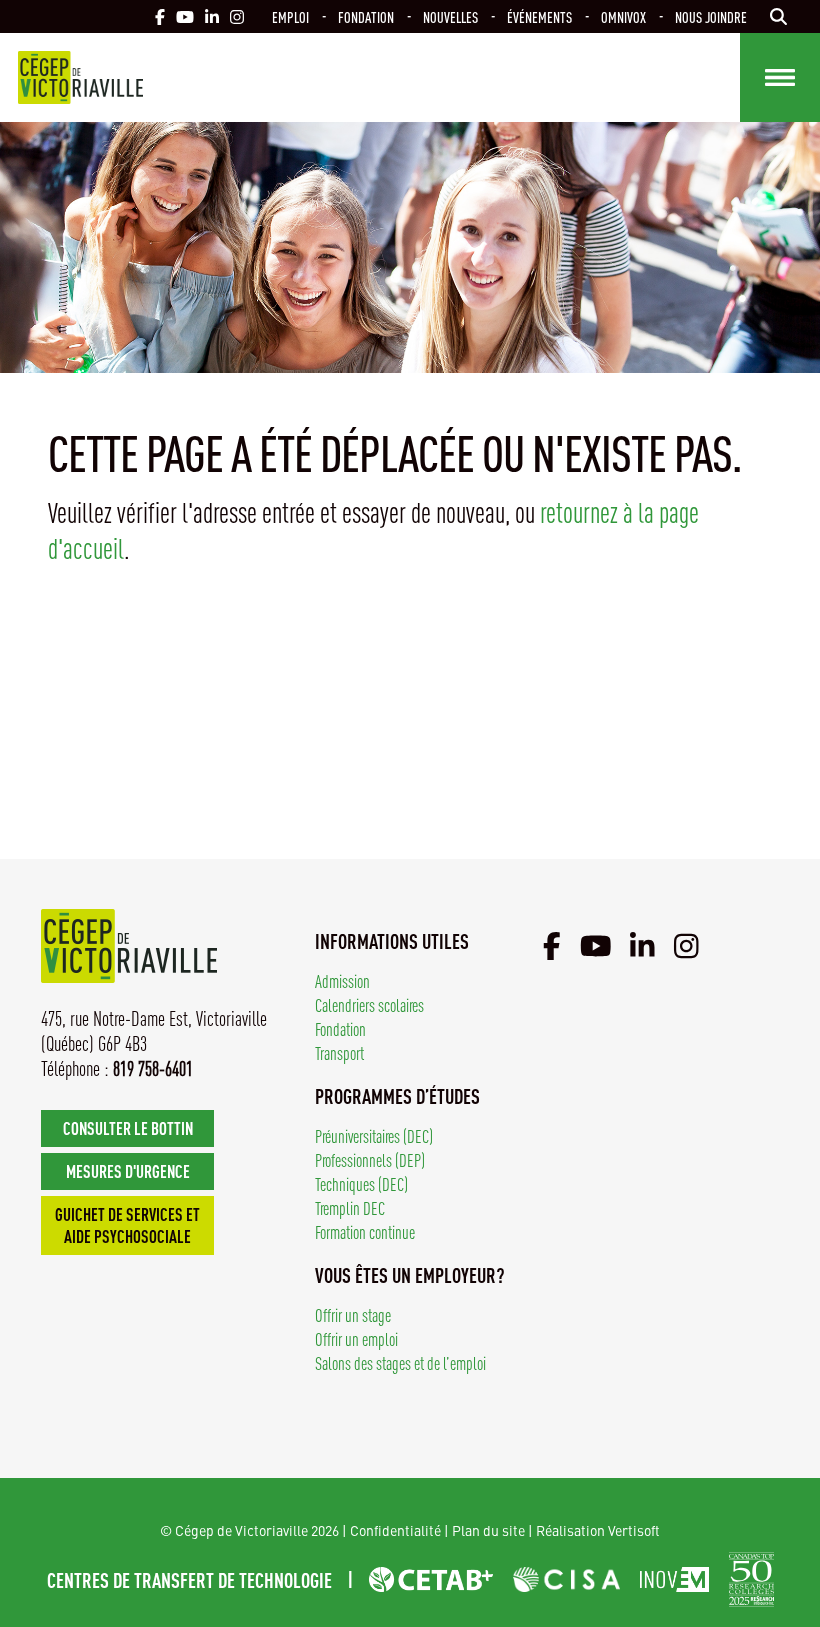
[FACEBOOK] (160, 16)
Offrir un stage (353, 1314)
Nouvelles (450, 16)
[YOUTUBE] (185, 16)
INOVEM (674, 1579)
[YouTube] (596, 945)
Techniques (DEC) (361, 1183)
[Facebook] (552, 945)
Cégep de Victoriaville (80, 77)
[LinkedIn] (642, 945)
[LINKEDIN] (212, 16)
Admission (342, 980)
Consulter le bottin (128, 1127)
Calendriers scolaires (369, 1004)
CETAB (431, 1579)
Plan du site (488, 1530)
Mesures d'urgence (128, 1170)
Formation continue (365, 1231)
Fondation (366, 16)
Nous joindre (711, 16)
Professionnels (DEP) (370, 1159)
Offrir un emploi (356, 1338)
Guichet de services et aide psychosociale (127, 1224)
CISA (566, 1579)
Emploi (290, 16)
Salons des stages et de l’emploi (400, 1362)
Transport (339, 1052)
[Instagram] (686, 945)
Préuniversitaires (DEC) (374, 1135)
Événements (539, 16)
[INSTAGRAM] (237, 16)
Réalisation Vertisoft (598, 1530)
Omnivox (623, 16)
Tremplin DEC (350, 1207)
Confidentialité (395, 1530)
